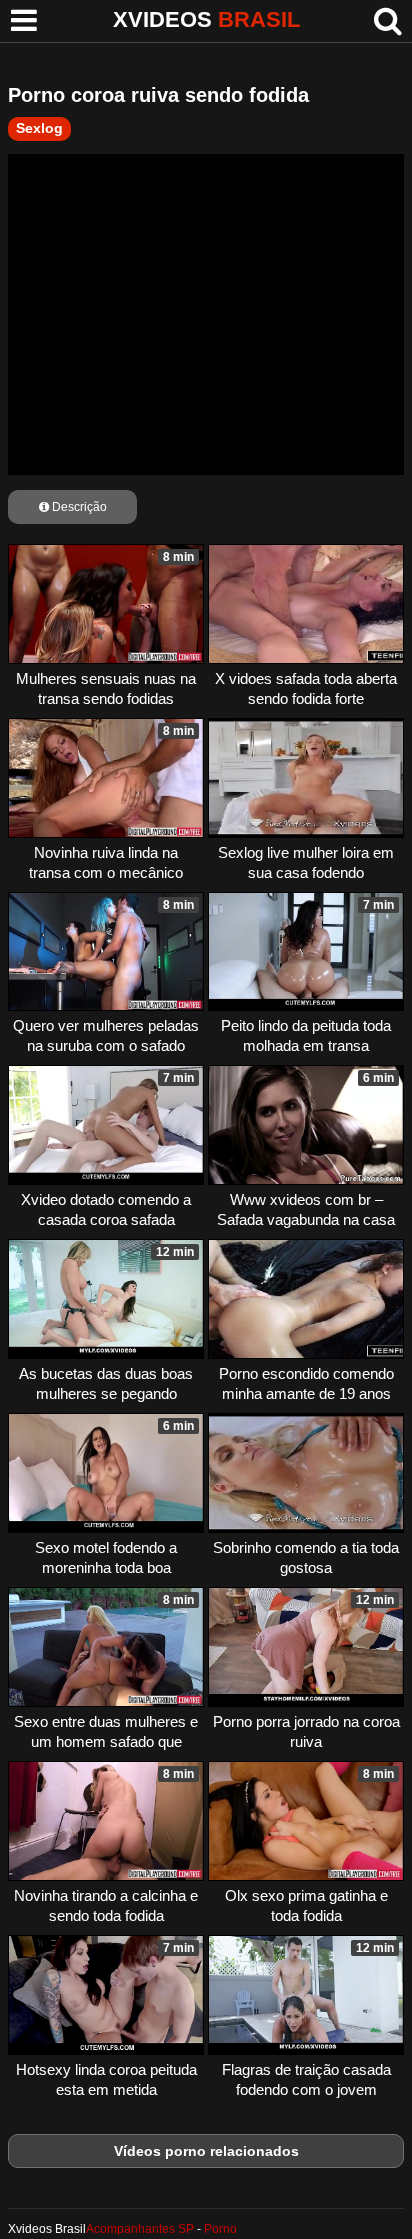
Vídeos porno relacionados (206, 2151)
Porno (220, 2229)
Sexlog (39, 128)
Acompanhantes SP (140, 2229)
